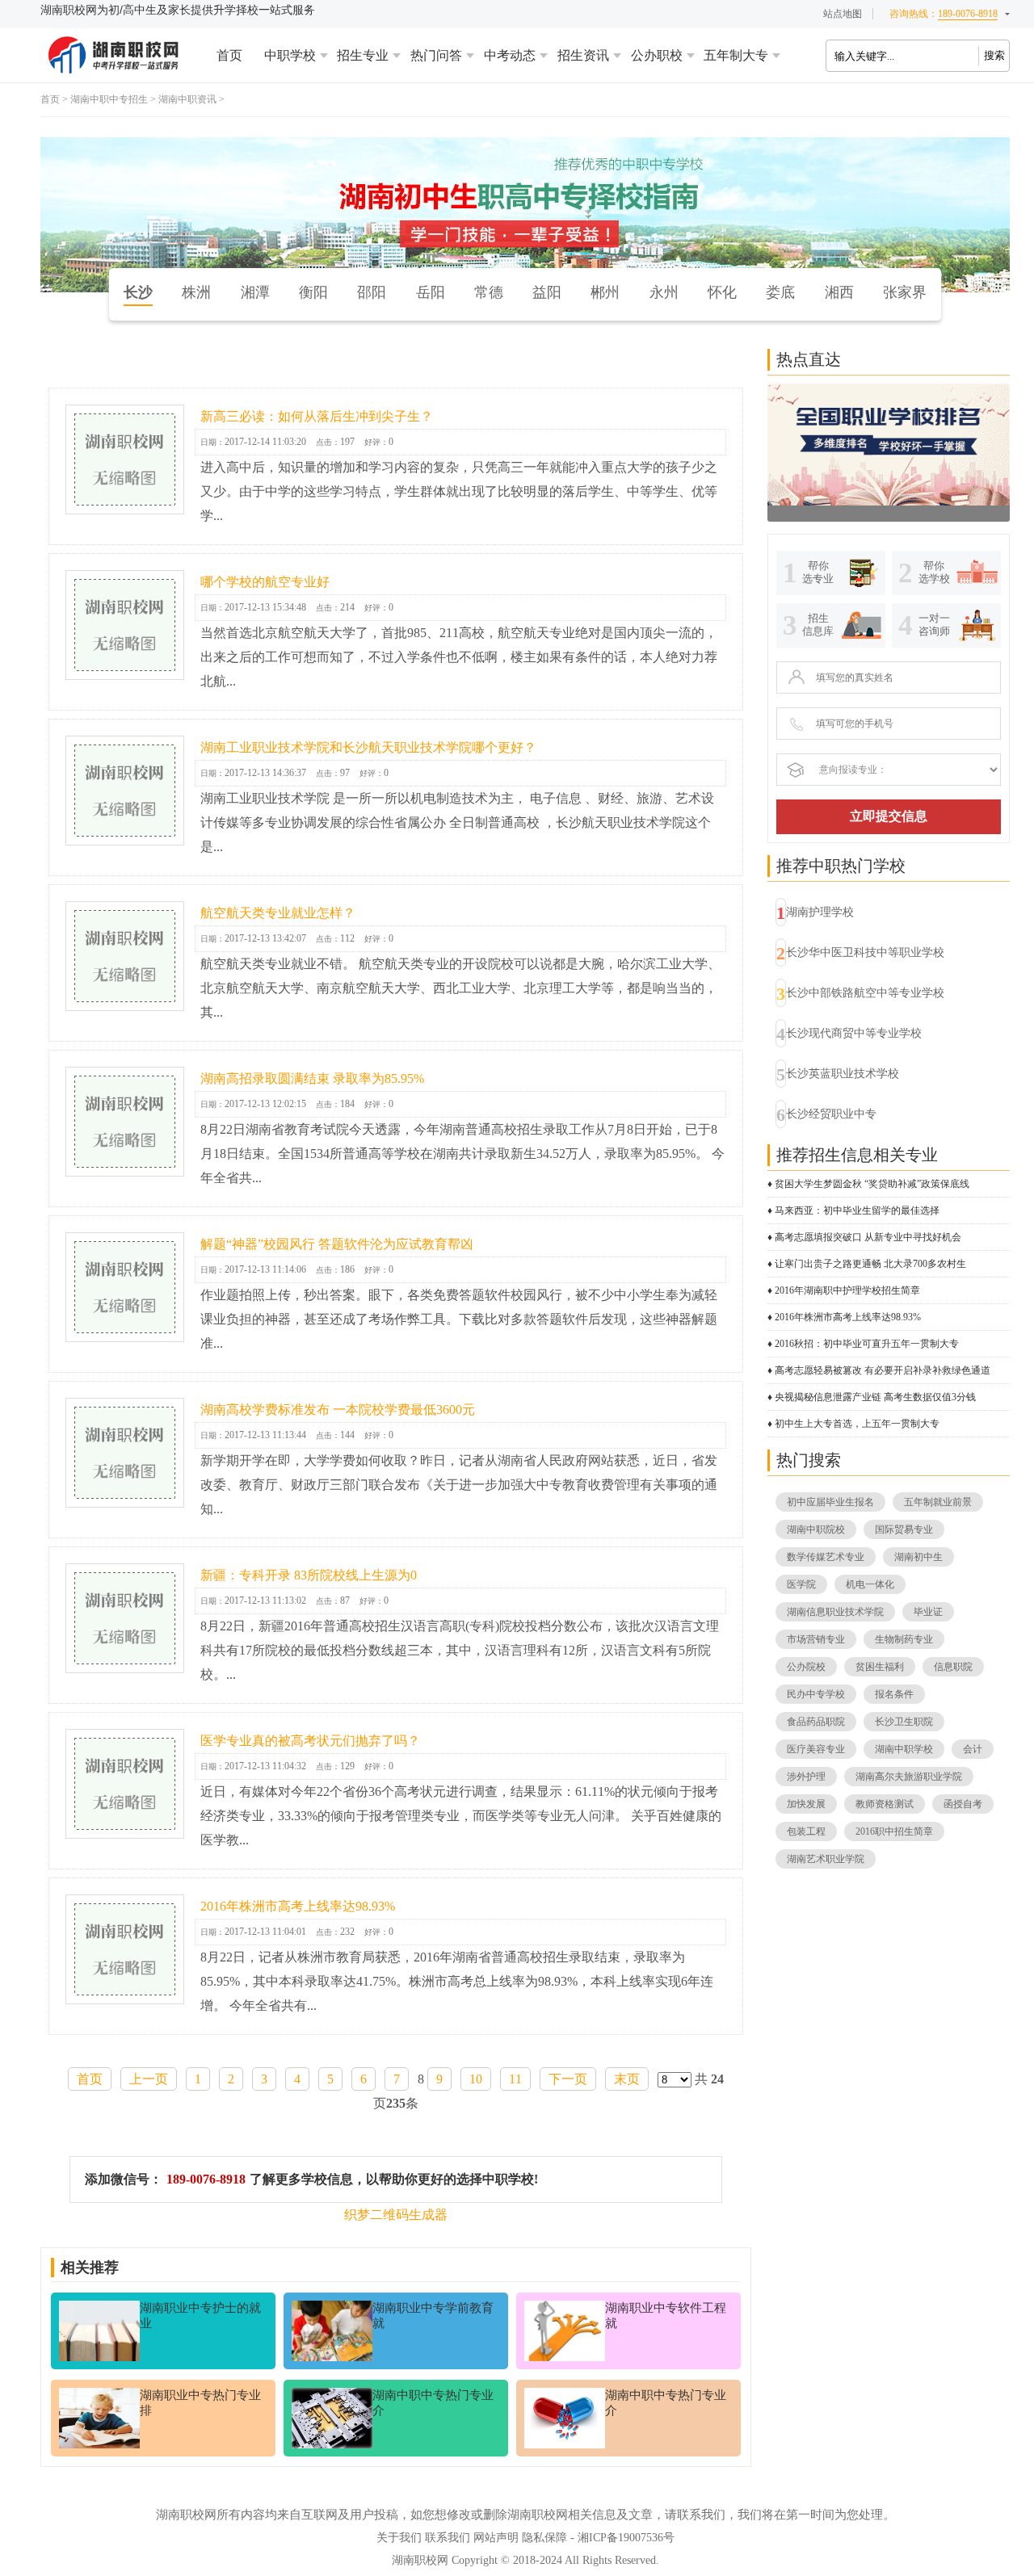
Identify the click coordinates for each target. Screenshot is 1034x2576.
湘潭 (255, 292)
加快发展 (806, 1804)
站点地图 (843, 14)
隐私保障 (544, 2538)
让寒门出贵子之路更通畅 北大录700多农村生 (870, 1264)
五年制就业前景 (938, 1502)
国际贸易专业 (904, 1529)
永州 (664, 292)
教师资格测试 (885, 1804)
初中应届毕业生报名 (830, 1502)
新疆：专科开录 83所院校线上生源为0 (309, 1575)
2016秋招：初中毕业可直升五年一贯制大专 (867, 1344)
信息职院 (953, 1667)
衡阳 (313, 292)
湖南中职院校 (816, 1529)
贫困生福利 (880, 1667)
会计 (973, 1749)
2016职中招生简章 (894, 1831)
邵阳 (372, 292)
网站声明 (496, 2538)
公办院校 (806, 1667)
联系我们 (448, 2538)
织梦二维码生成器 (396, 2215)
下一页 (568, 2079)
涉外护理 (806, 1777)
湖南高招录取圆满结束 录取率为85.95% (312, 1078)
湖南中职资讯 (187, 99)
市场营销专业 (816, 1639)
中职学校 (290, 55)
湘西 (839, 292)
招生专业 (363, 55)
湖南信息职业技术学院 (835, 1612)
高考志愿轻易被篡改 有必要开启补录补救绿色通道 (883, 1370)
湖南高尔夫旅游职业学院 (909, 1777)
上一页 (149, 2079)
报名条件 (894, 1694)
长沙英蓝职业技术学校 (843, 1074)
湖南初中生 (918, 1557)
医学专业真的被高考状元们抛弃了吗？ (310, 1741)
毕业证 (928, 1612)
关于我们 (399, 2538)
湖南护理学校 (820, 912)
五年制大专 (736, 55)
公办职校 (657, 55)
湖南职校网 (420, 2560)
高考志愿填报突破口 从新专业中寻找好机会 (868, 1237)
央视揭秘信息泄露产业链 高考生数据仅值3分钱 (875, 1397)
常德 (489, 292)
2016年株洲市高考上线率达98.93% (298, 1906)
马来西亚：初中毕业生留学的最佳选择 (857, 1210)
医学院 (801, 1584)
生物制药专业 (904, 1639)
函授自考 (963, 1804)
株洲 (196, 292)
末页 (627, 2079)
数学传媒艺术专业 (826, 1557)
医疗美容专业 (816, 1749)
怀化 (722, 292)
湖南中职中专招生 (109, 99)
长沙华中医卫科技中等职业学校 (865, 952)
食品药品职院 (816, 1722)
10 (476, 2079)
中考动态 (510, 55)
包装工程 (806, 1831)
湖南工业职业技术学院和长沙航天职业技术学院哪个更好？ (368, 747)
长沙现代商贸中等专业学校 (854, 1033)
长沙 (138, 292)
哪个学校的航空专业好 (265, 582)
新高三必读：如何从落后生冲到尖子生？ (317, 416)
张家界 (905, 292)
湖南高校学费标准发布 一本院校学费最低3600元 (338, 1410)
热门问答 (436, 55)
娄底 (780, 292)
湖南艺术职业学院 (826, 1859)
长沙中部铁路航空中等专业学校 (865, 993)
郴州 (605, 292)
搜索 (994, 55)
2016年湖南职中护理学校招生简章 (847, 1290)
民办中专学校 (816, 1694)
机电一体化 (870, 1584)
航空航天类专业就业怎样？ (278, 913)
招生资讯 (583, 55)
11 (515, 2079)
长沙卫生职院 (904, 1722)
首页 (229, 55)
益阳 (547, 292)
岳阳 (431, 292)
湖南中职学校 (904, 1749)
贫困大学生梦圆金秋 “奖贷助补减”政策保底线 (872, 1184)
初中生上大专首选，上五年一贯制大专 (857, 1424)
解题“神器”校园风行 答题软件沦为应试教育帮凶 (337, 1244)
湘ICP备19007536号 (626, 2538)
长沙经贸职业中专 (831, 1114)
